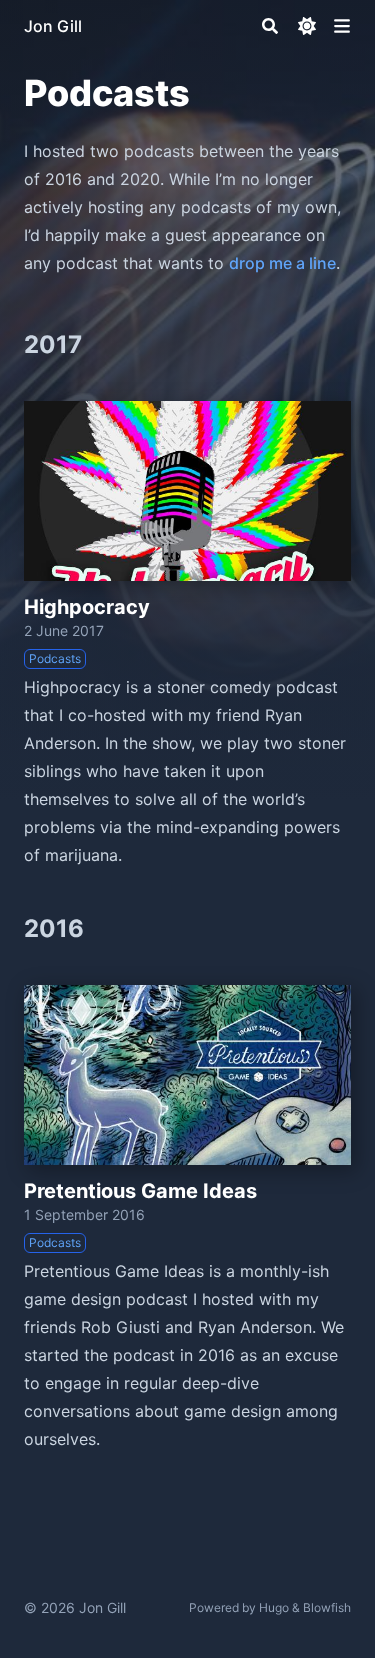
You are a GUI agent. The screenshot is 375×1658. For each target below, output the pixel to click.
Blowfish (327, 1607)
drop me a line (282, 263)
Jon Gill (53, 26)
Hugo (274, 1607)
